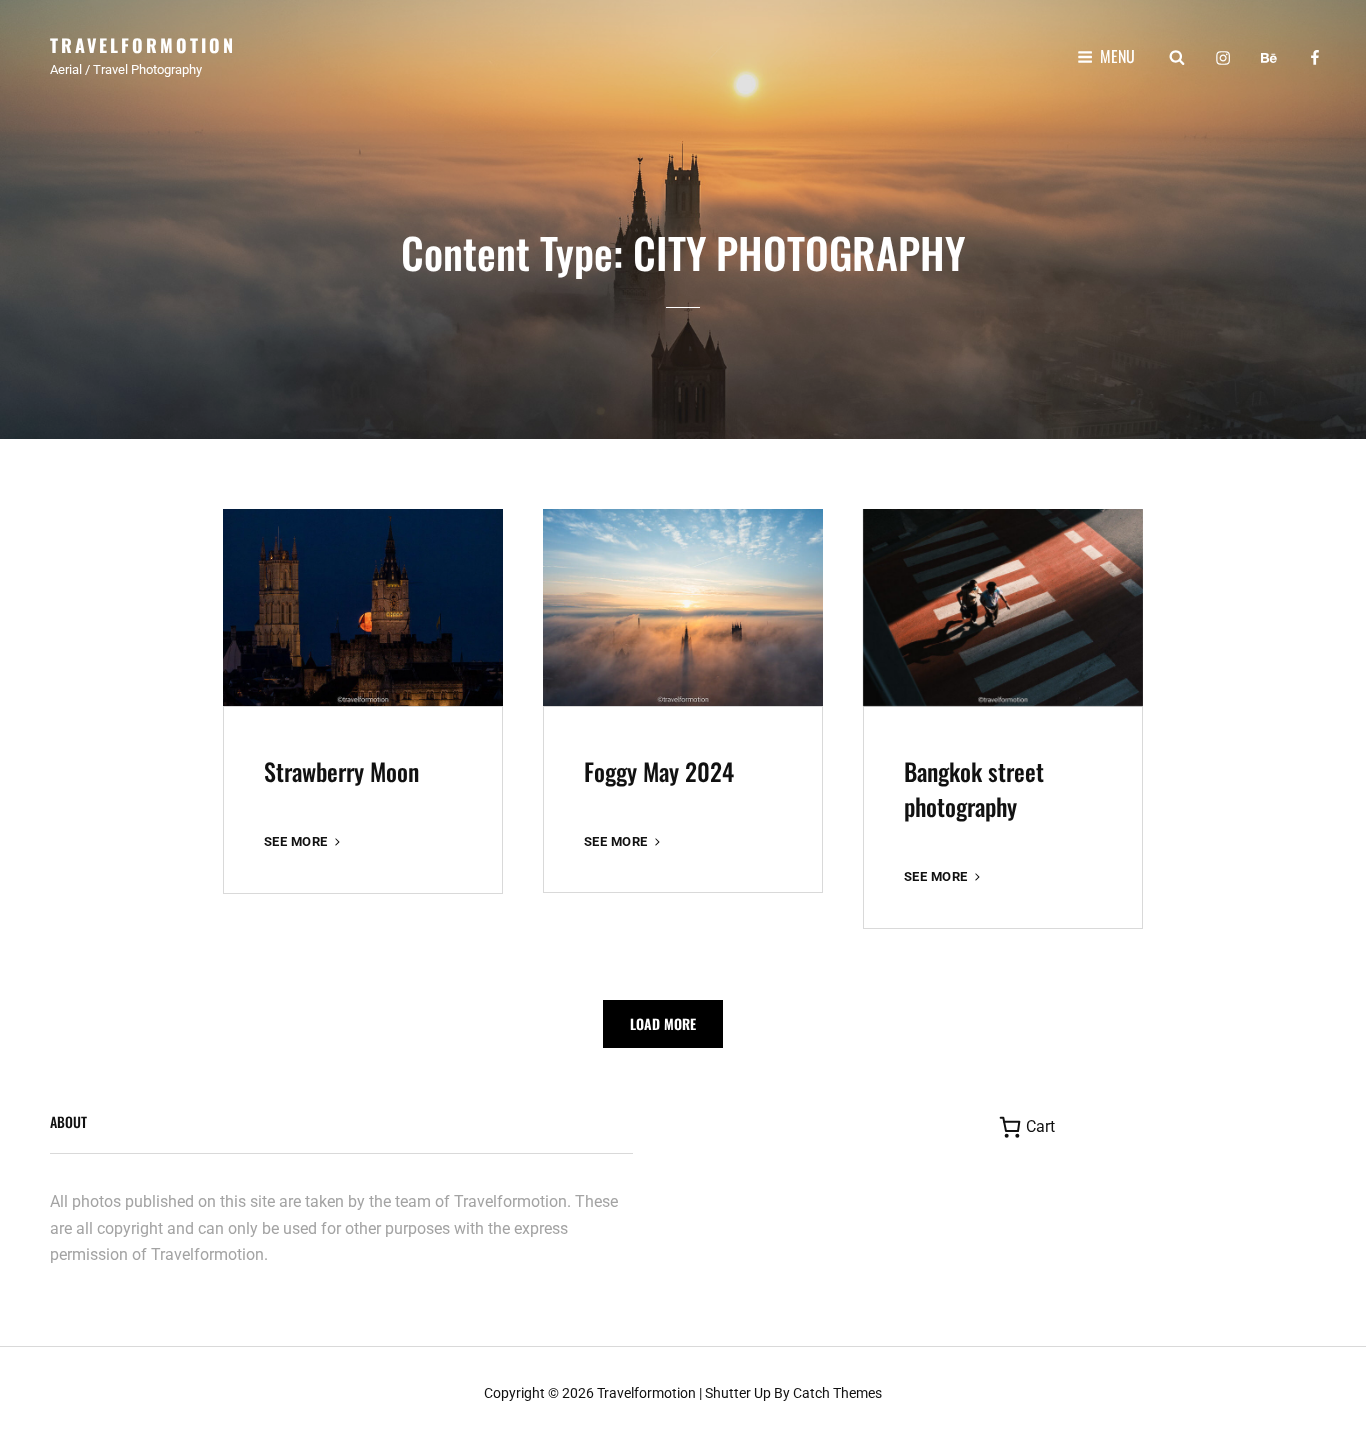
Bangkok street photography (974, 788)
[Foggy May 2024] (683, 607)
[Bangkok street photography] (1003, 607)
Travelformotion (143, 45)
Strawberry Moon (341, 771)
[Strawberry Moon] (363, 607)
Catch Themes (837, 1393)
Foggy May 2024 (659, 771)
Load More (663, 1023)
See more (304, 842)
